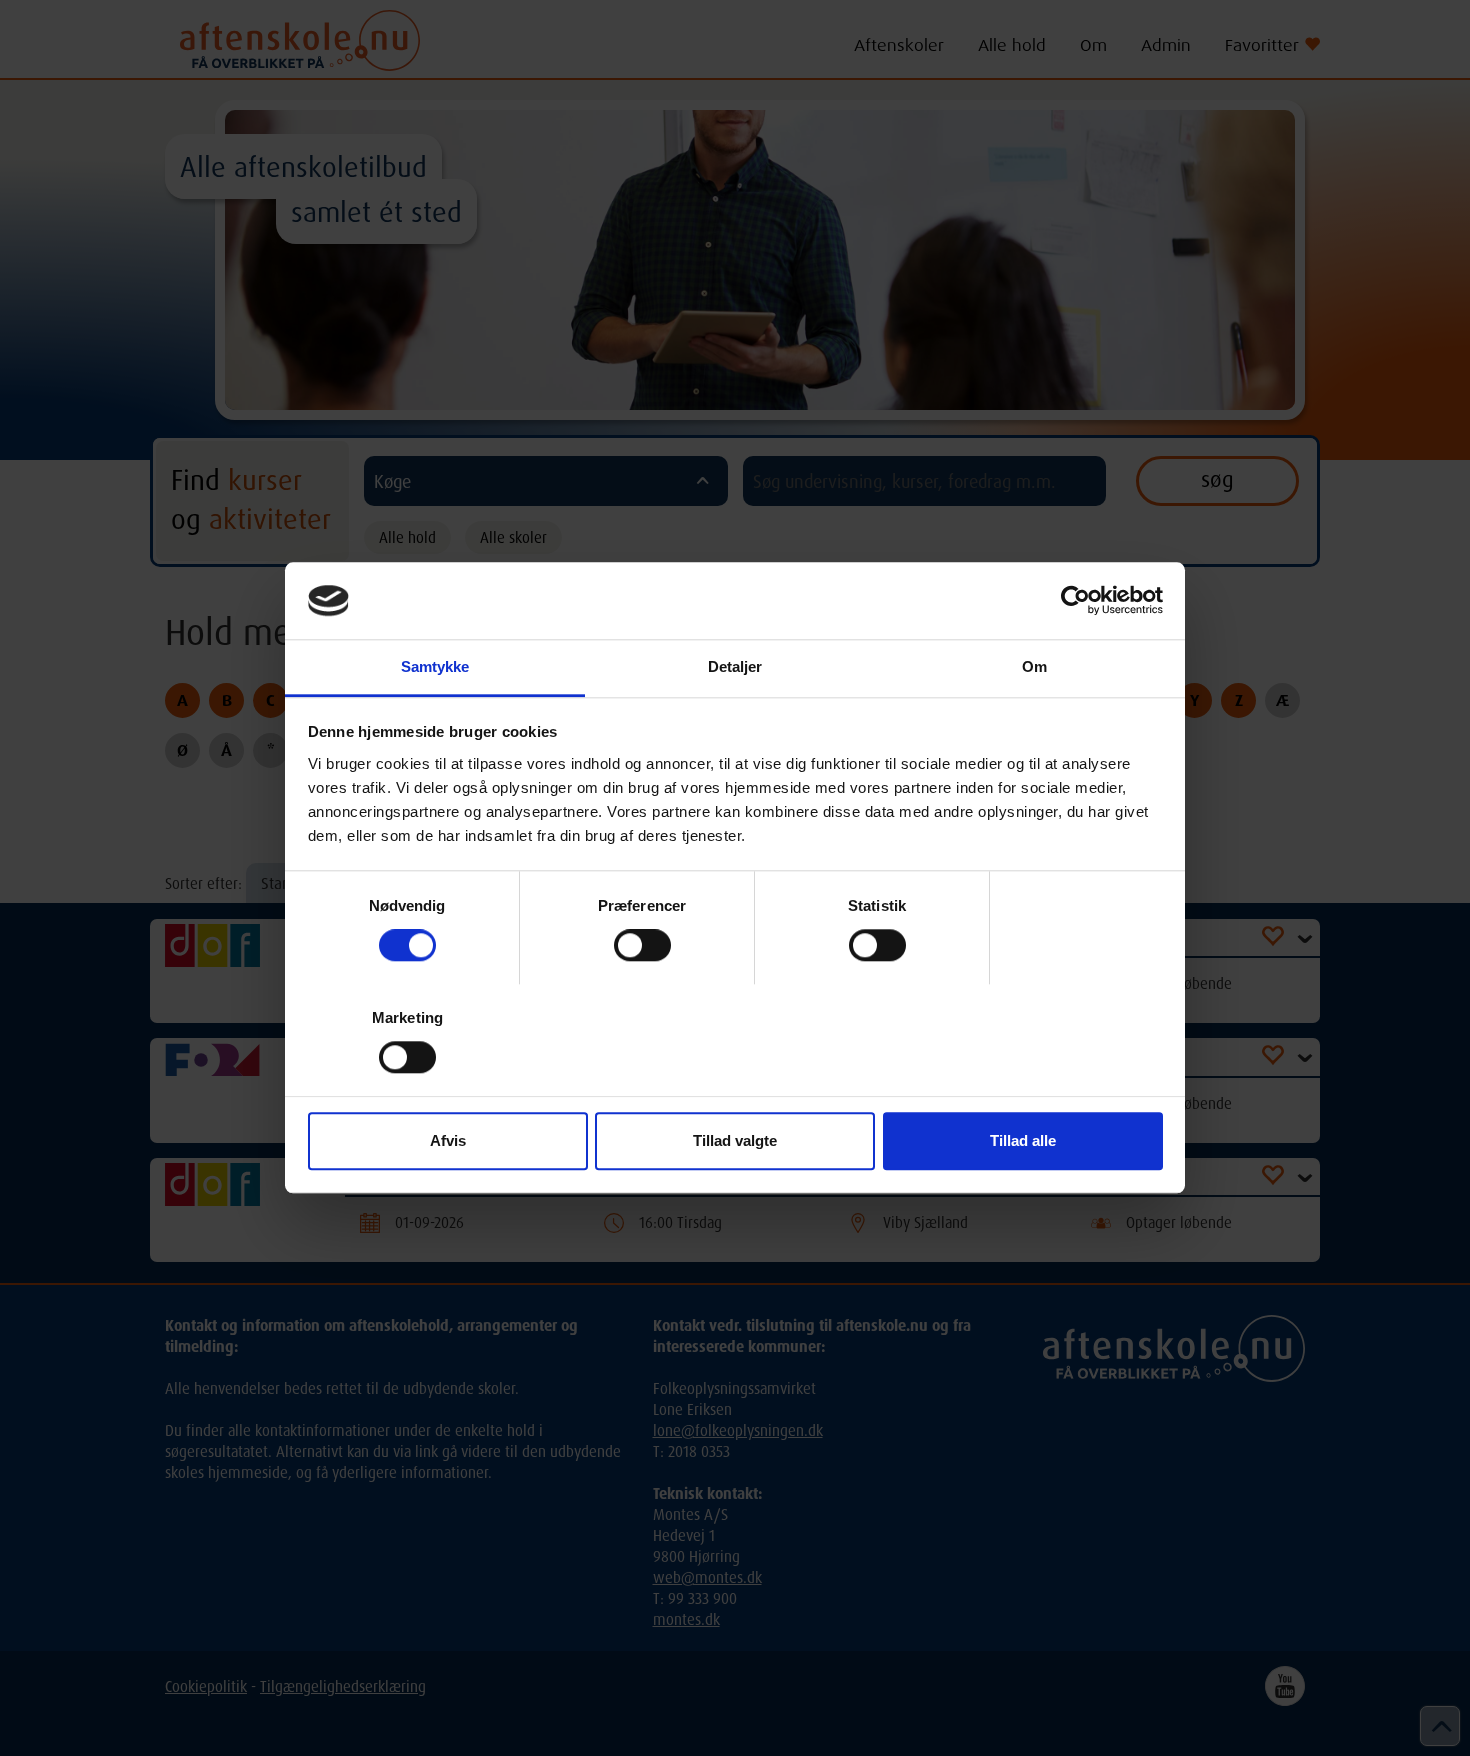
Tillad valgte (735, 1140)
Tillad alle (1023, 1140)
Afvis (448, 1140)
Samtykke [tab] (435, 666)
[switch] (642, 945)
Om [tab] (1034, 666)
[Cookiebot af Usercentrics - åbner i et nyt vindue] (1075, 601)
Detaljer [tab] (735, 666)
